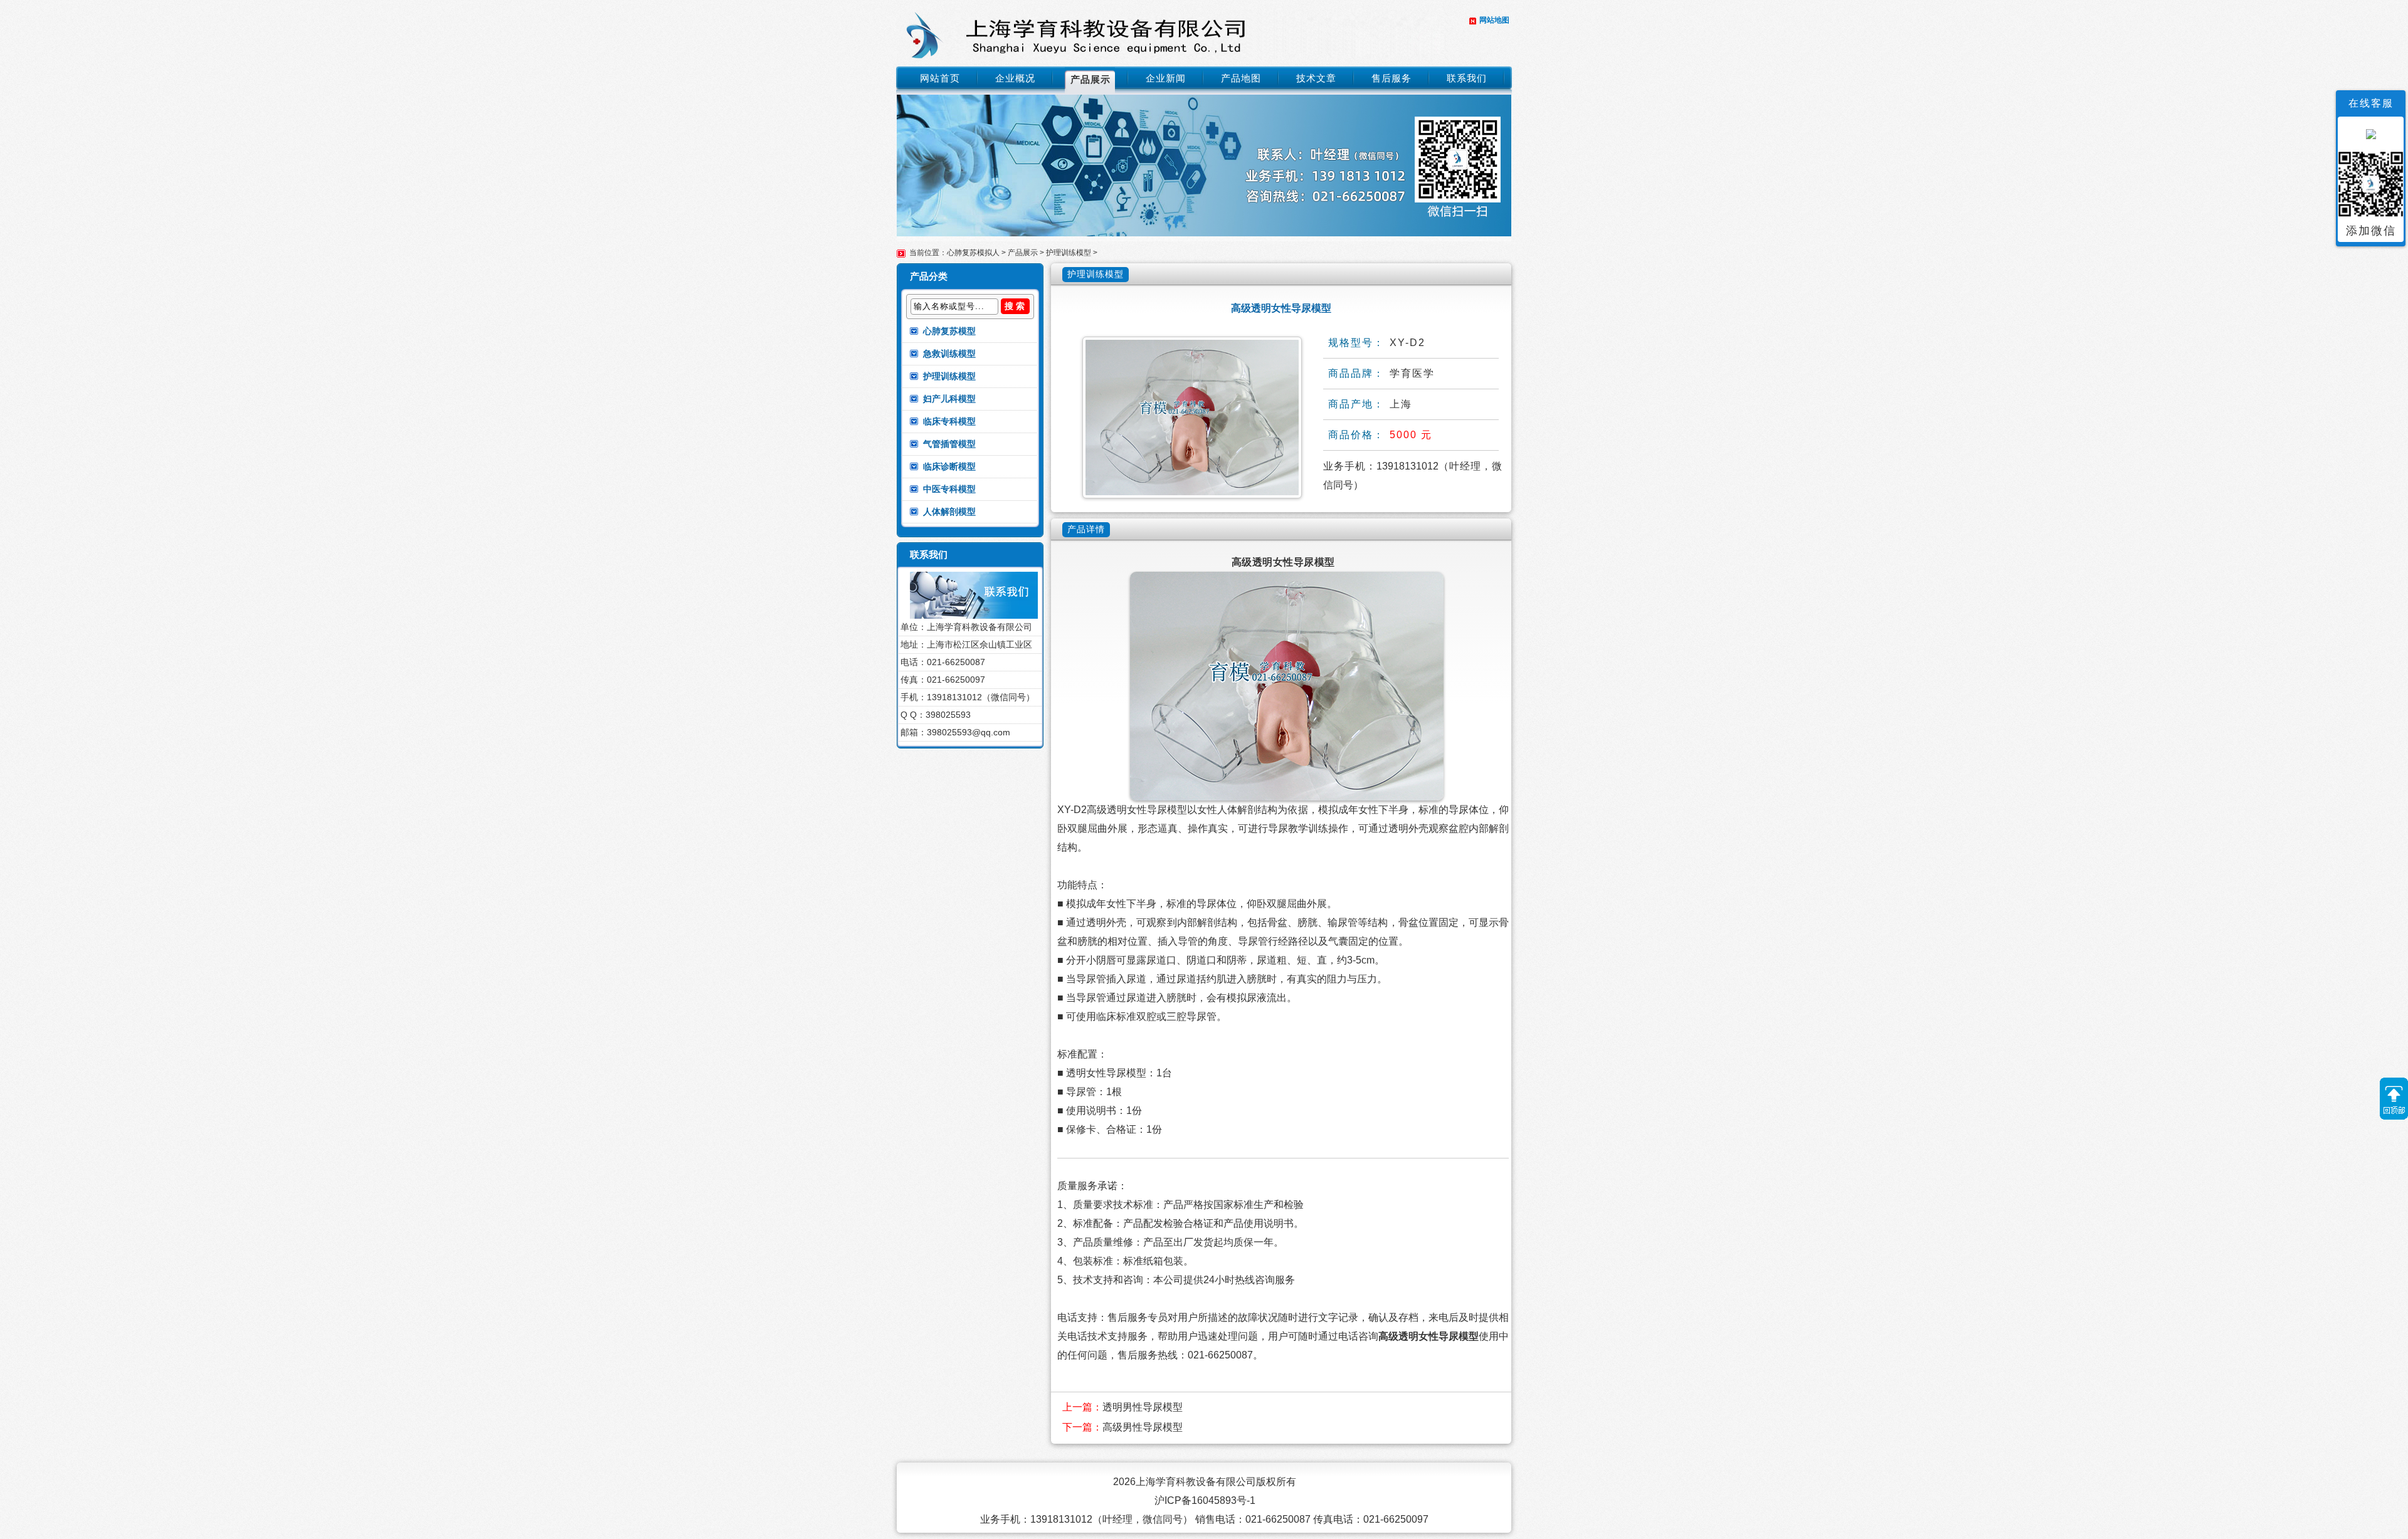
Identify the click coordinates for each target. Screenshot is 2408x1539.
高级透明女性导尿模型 (1428, 1336)
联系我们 (1467, 78)
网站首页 (940, 78)
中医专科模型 (949, 489)
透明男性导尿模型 (1143, 1407)
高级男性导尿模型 (1143, 1427)
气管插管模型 (949, 444)
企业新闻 (1166, 78)
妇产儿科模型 (949, 399)
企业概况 (1015, 78)
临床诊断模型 (949, 466)
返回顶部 (2394, 1099)
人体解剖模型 (949, 512)
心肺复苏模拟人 (973, 253)
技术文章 (1316, 78)
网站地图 (1494, 20)
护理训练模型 (1069, 253)
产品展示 (1090, 79)
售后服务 (1391, 78)
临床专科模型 (949, 421)
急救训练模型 (949, 354)
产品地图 (1241, 78)
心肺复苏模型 (949, 331)
